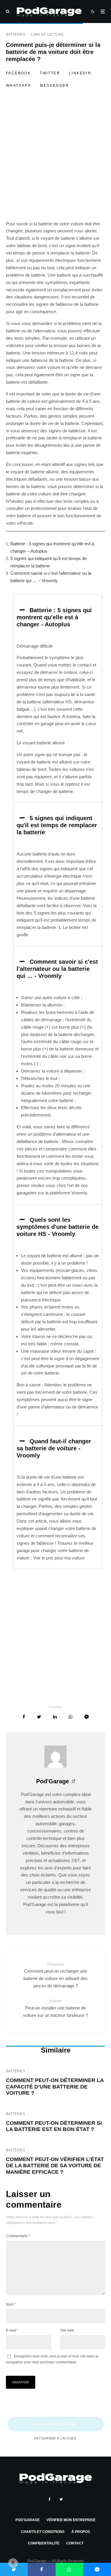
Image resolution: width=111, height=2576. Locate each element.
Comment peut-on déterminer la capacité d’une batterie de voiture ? (55, 2087)
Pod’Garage (28, 2520)
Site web (67, 2330)
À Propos (81, 2532)
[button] (58, 617)
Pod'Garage (53, 1781)
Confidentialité (44, 2543)
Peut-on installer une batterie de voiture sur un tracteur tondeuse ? (55, 2008)
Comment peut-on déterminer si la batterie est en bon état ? (54, 2126)
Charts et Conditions (43, 2532)
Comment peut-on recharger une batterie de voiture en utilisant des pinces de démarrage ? (55, 1975)
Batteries (16, 35)
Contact (75, 2543)
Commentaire (18, 2236)
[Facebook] (50, 2499)
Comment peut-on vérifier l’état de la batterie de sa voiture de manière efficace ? (55, 2166)
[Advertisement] (55, 163)
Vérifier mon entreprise (71, 2520)
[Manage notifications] (13, 2563)
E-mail (12, 2330)
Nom (11, 2304)
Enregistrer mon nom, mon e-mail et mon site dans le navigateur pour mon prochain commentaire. (52, 2359)
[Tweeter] (39, 1717)
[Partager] (24, 1717)
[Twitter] (61, 2499)
